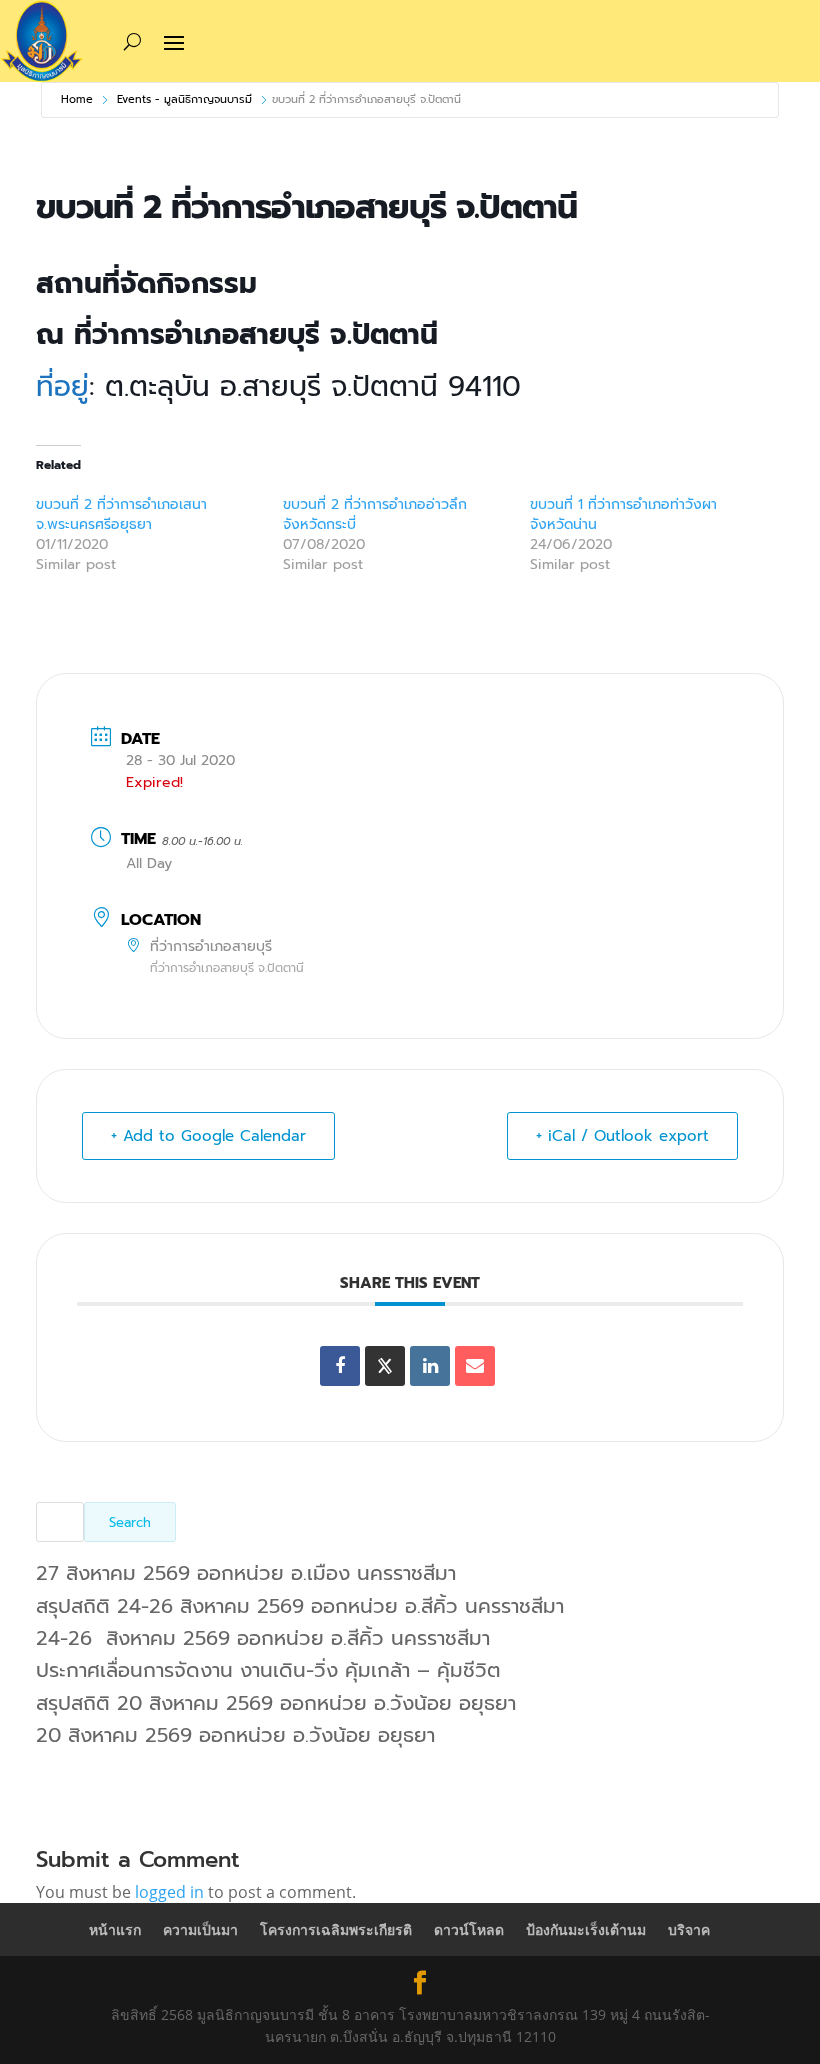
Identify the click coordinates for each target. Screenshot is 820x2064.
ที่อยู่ (62, 386)
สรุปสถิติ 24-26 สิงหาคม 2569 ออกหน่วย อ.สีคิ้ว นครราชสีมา (300, 1606)
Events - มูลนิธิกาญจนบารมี (184, 99)
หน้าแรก (115, 1929)
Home (77, 99)
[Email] (475, 1366)
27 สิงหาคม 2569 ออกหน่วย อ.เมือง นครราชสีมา (246, 1573)
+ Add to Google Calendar (208, 1136)
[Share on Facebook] (340, 1366)
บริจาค (689, 1929)
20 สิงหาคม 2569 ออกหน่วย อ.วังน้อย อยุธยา (235, 1735)
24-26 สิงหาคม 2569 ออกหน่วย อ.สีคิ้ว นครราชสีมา (263, 1638)
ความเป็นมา (200, 1929)
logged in (169, 1892)
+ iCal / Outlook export (622, 1136)
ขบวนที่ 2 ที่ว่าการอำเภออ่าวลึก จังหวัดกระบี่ (375, 514)
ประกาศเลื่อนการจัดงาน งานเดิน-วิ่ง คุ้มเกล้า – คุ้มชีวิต (268, 1670)
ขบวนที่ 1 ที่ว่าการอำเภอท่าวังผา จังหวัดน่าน (623, 514)
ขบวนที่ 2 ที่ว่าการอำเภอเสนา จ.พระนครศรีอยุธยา (121, 514)
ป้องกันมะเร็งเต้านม (586, 1929)
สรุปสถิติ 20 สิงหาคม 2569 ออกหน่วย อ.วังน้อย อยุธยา (276, 1703)
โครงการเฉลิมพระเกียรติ (336, 1929)
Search (130, 1522)
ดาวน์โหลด (469, 1929)
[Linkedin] (430, 1366)
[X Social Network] (385, 1366)
